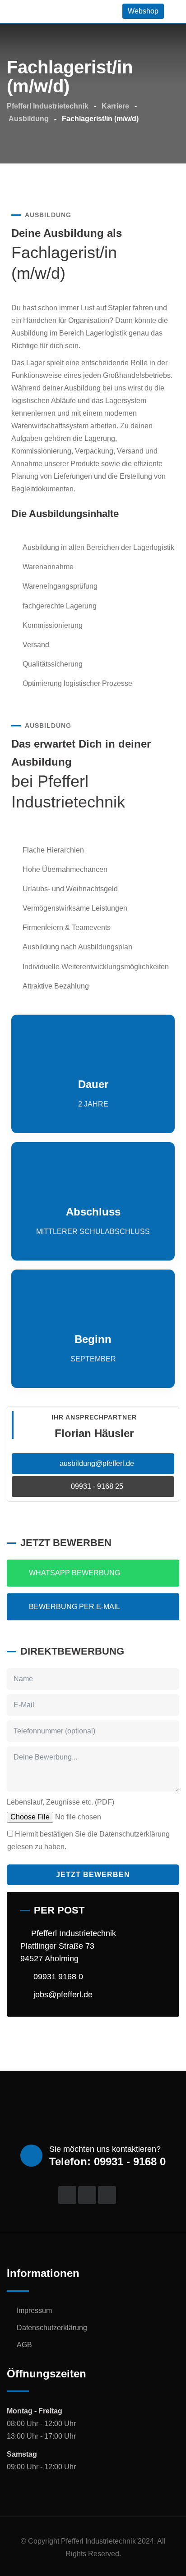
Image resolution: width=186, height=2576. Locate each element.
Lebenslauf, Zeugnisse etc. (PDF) (60, 1802)
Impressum (34, 2311)
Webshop (143, 11)
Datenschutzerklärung (52, 2328)
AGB (24, 2345)
